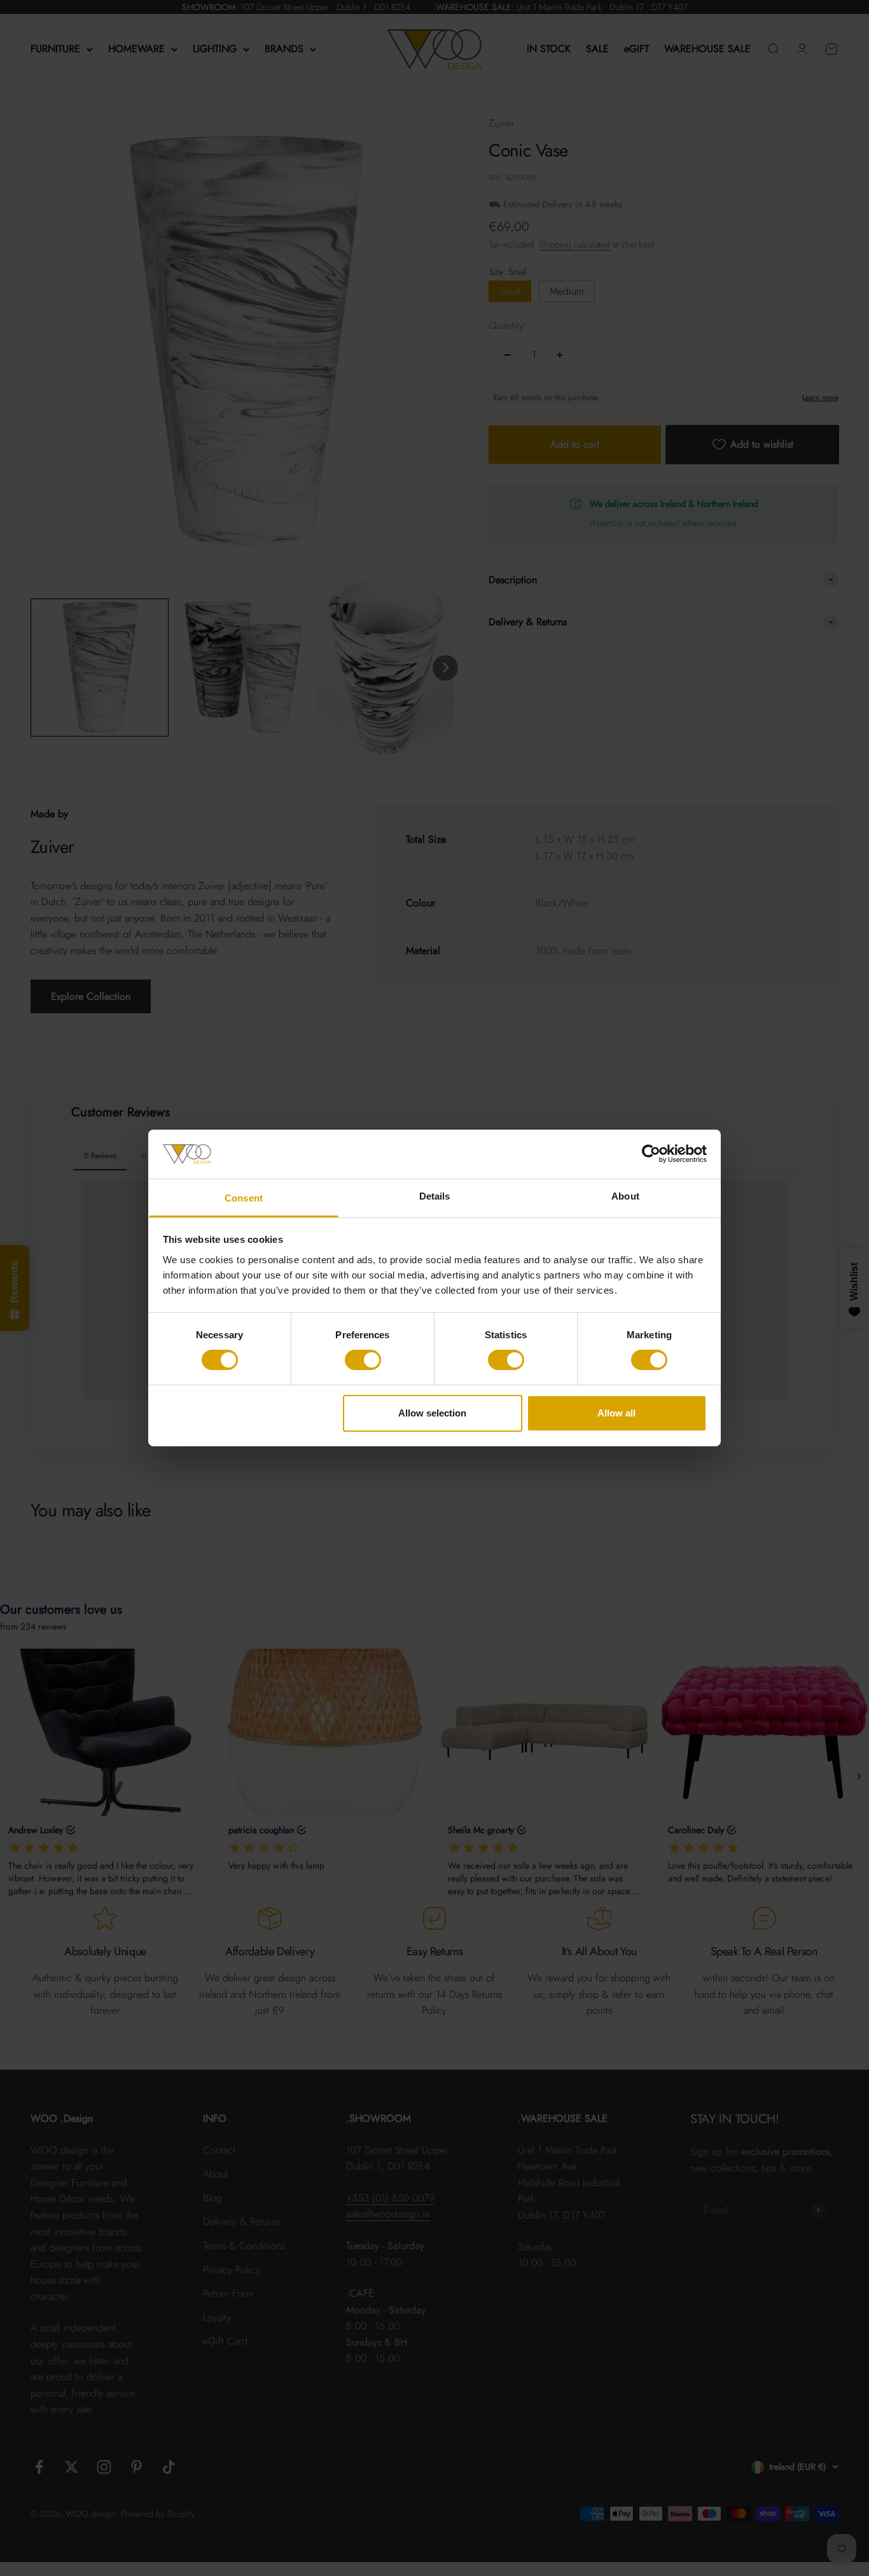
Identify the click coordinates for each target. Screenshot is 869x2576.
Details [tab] (435, 1196)
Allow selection (432, 1413)
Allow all (616, 1413)
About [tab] (625, 1196)
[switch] (363, 1360)
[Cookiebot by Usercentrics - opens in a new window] (651, 1154)
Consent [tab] (244, 1198)
